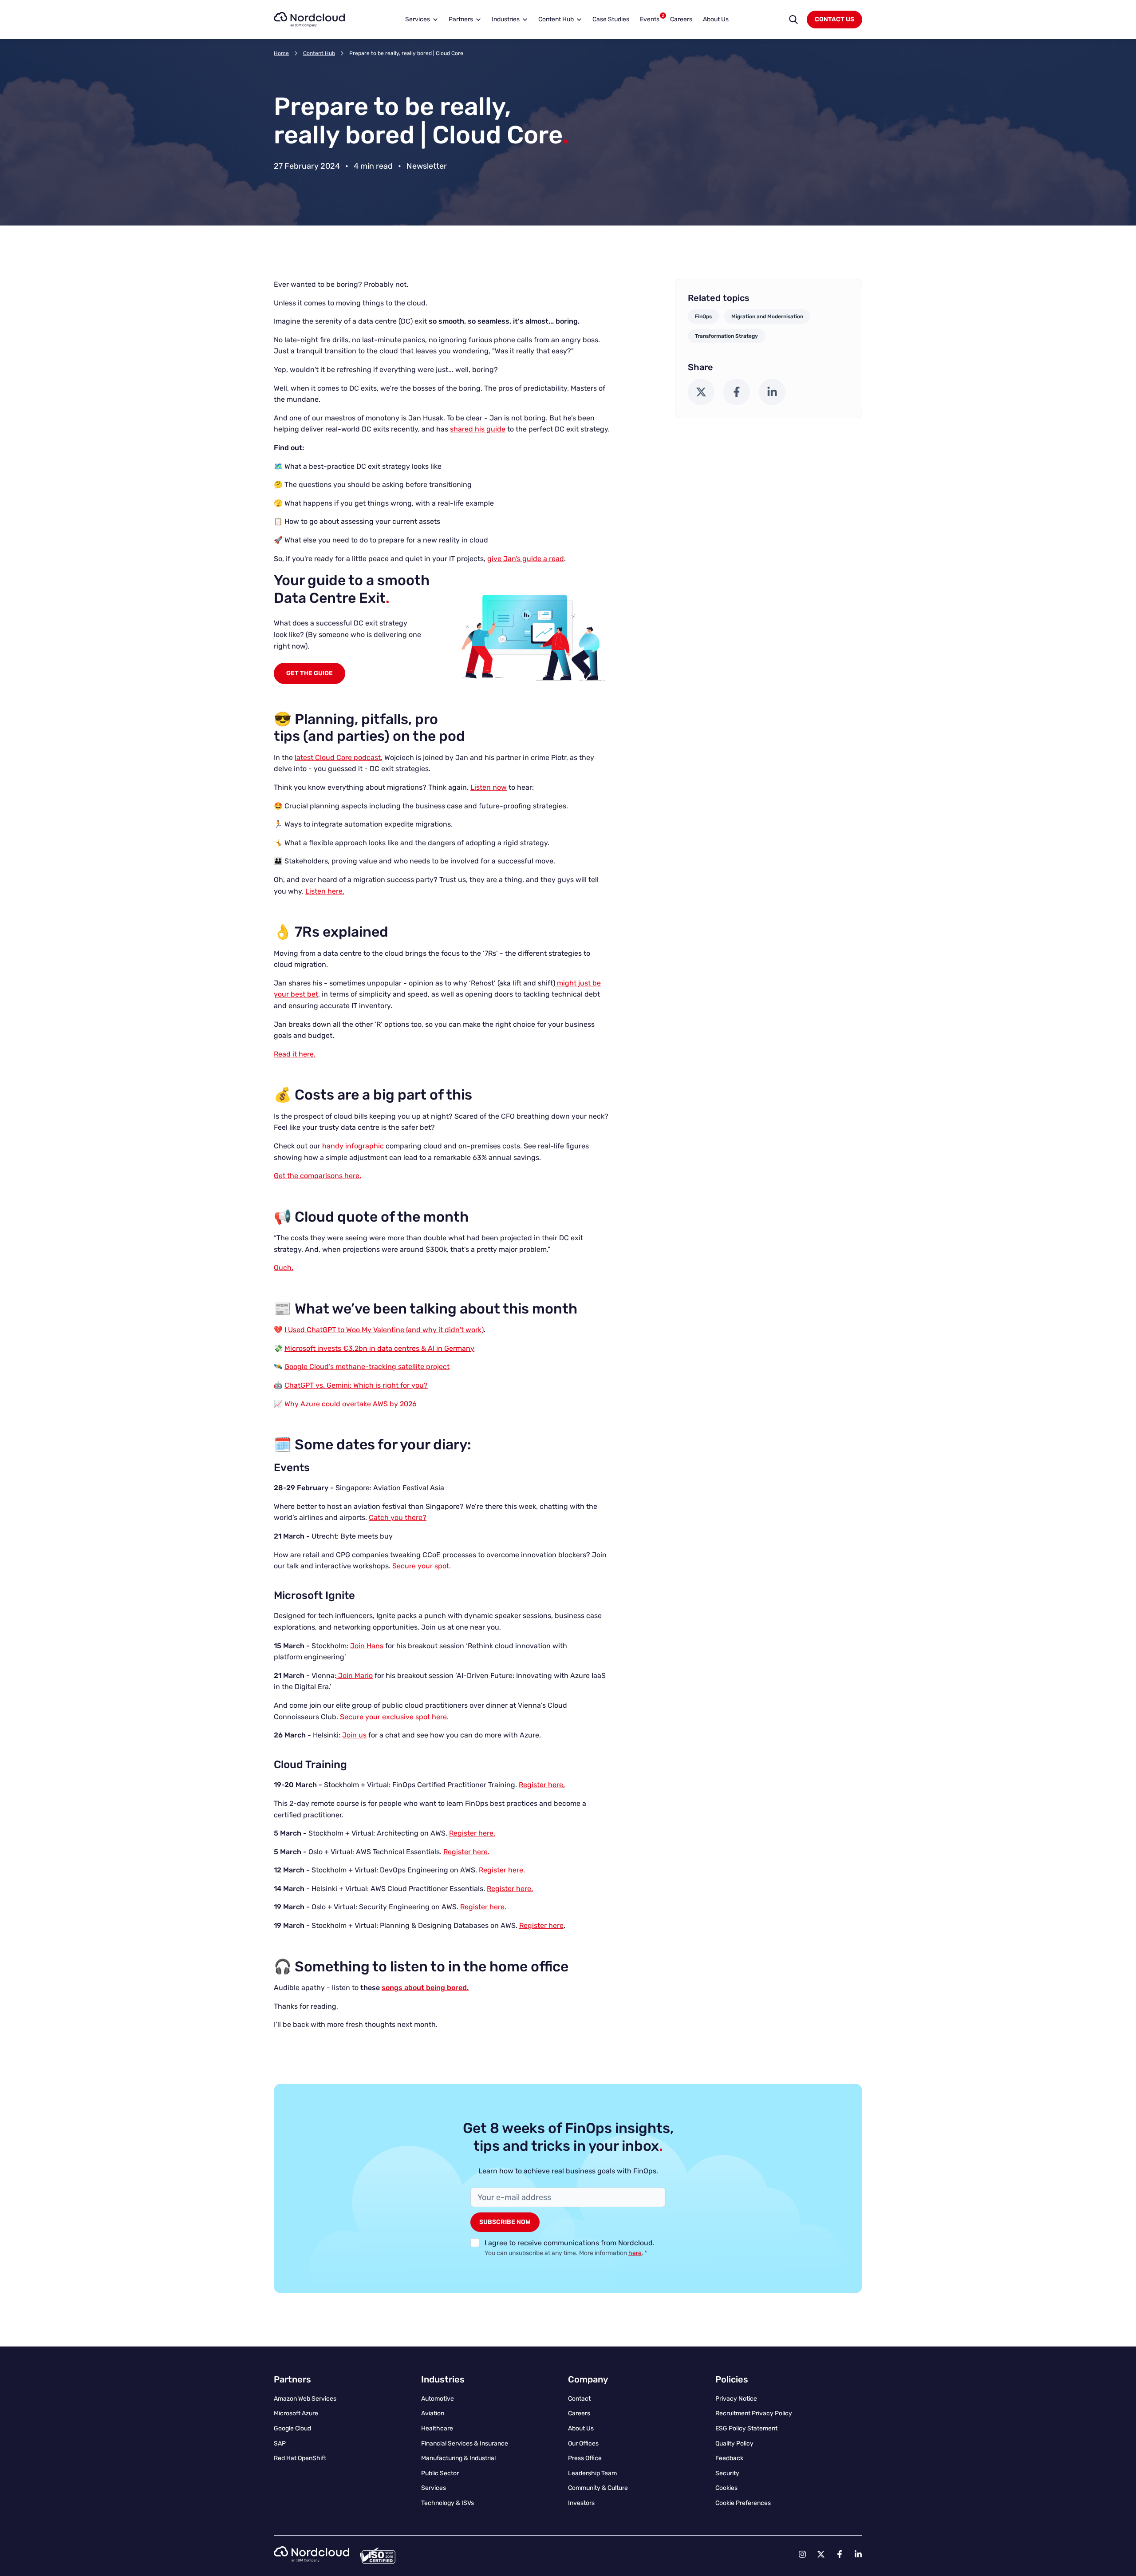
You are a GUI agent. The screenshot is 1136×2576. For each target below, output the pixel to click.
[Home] (309, 20)
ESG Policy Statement (746, 2428)
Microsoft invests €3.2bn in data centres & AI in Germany (379, 1348)
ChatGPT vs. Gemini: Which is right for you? (356, 1385)
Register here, (542, 1785)
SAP (280, 2443)
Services (418, 19)
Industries (506, 19)
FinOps (703, 317)
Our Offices (583, 2443)
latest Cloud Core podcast (338, 758)
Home (281, 53)
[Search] (793, 20)
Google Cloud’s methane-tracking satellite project (367, 1367)
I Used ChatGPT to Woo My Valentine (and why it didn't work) (384, 1330)
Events (652, 18)
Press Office (585, 2458)
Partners (461, 19)
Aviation (433, 2413)
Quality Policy (734, 2443)
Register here (541, 1925)
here (635, 2253)
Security (727, 2473)
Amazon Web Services (305, 2399)
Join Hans (367, 1646)
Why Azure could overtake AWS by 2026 (351, 1404)
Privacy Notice (736, 2399)
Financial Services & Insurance (465, 2443)
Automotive (438, 2399)
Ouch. (284, 1268)
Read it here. (295, 1054)
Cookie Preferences (743, 2503)
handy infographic (353, 1146)
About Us (716, 19)
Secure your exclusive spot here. (394, 1717)
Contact (579, 2399)
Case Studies (611, 19)
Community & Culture (598, 2488)
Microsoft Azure (296, 2413)
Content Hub (556, 19)
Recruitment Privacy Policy (754, 2413)
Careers (681, 19)
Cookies (726, 2488)
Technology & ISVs (448, 2503)
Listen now (489, 787)
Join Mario (355, 1676)
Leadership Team (592, 2473)
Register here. (472, 1833)
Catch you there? (398, 1518)
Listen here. (325, 891)
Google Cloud (292, 2428)
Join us (354, 1735)
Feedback (729, 2458)
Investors (581, 2503)
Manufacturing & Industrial (458, 2458)
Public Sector (440, 2473)
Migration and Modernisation (767, 317)
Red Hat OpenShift (300, 2458)
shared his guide (478, 429)
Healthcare (437, 2428)
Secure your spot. (422, 1566)
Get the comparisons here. (318, 1176)
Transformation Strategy (726, 336)
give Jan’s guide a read (526, 559)
